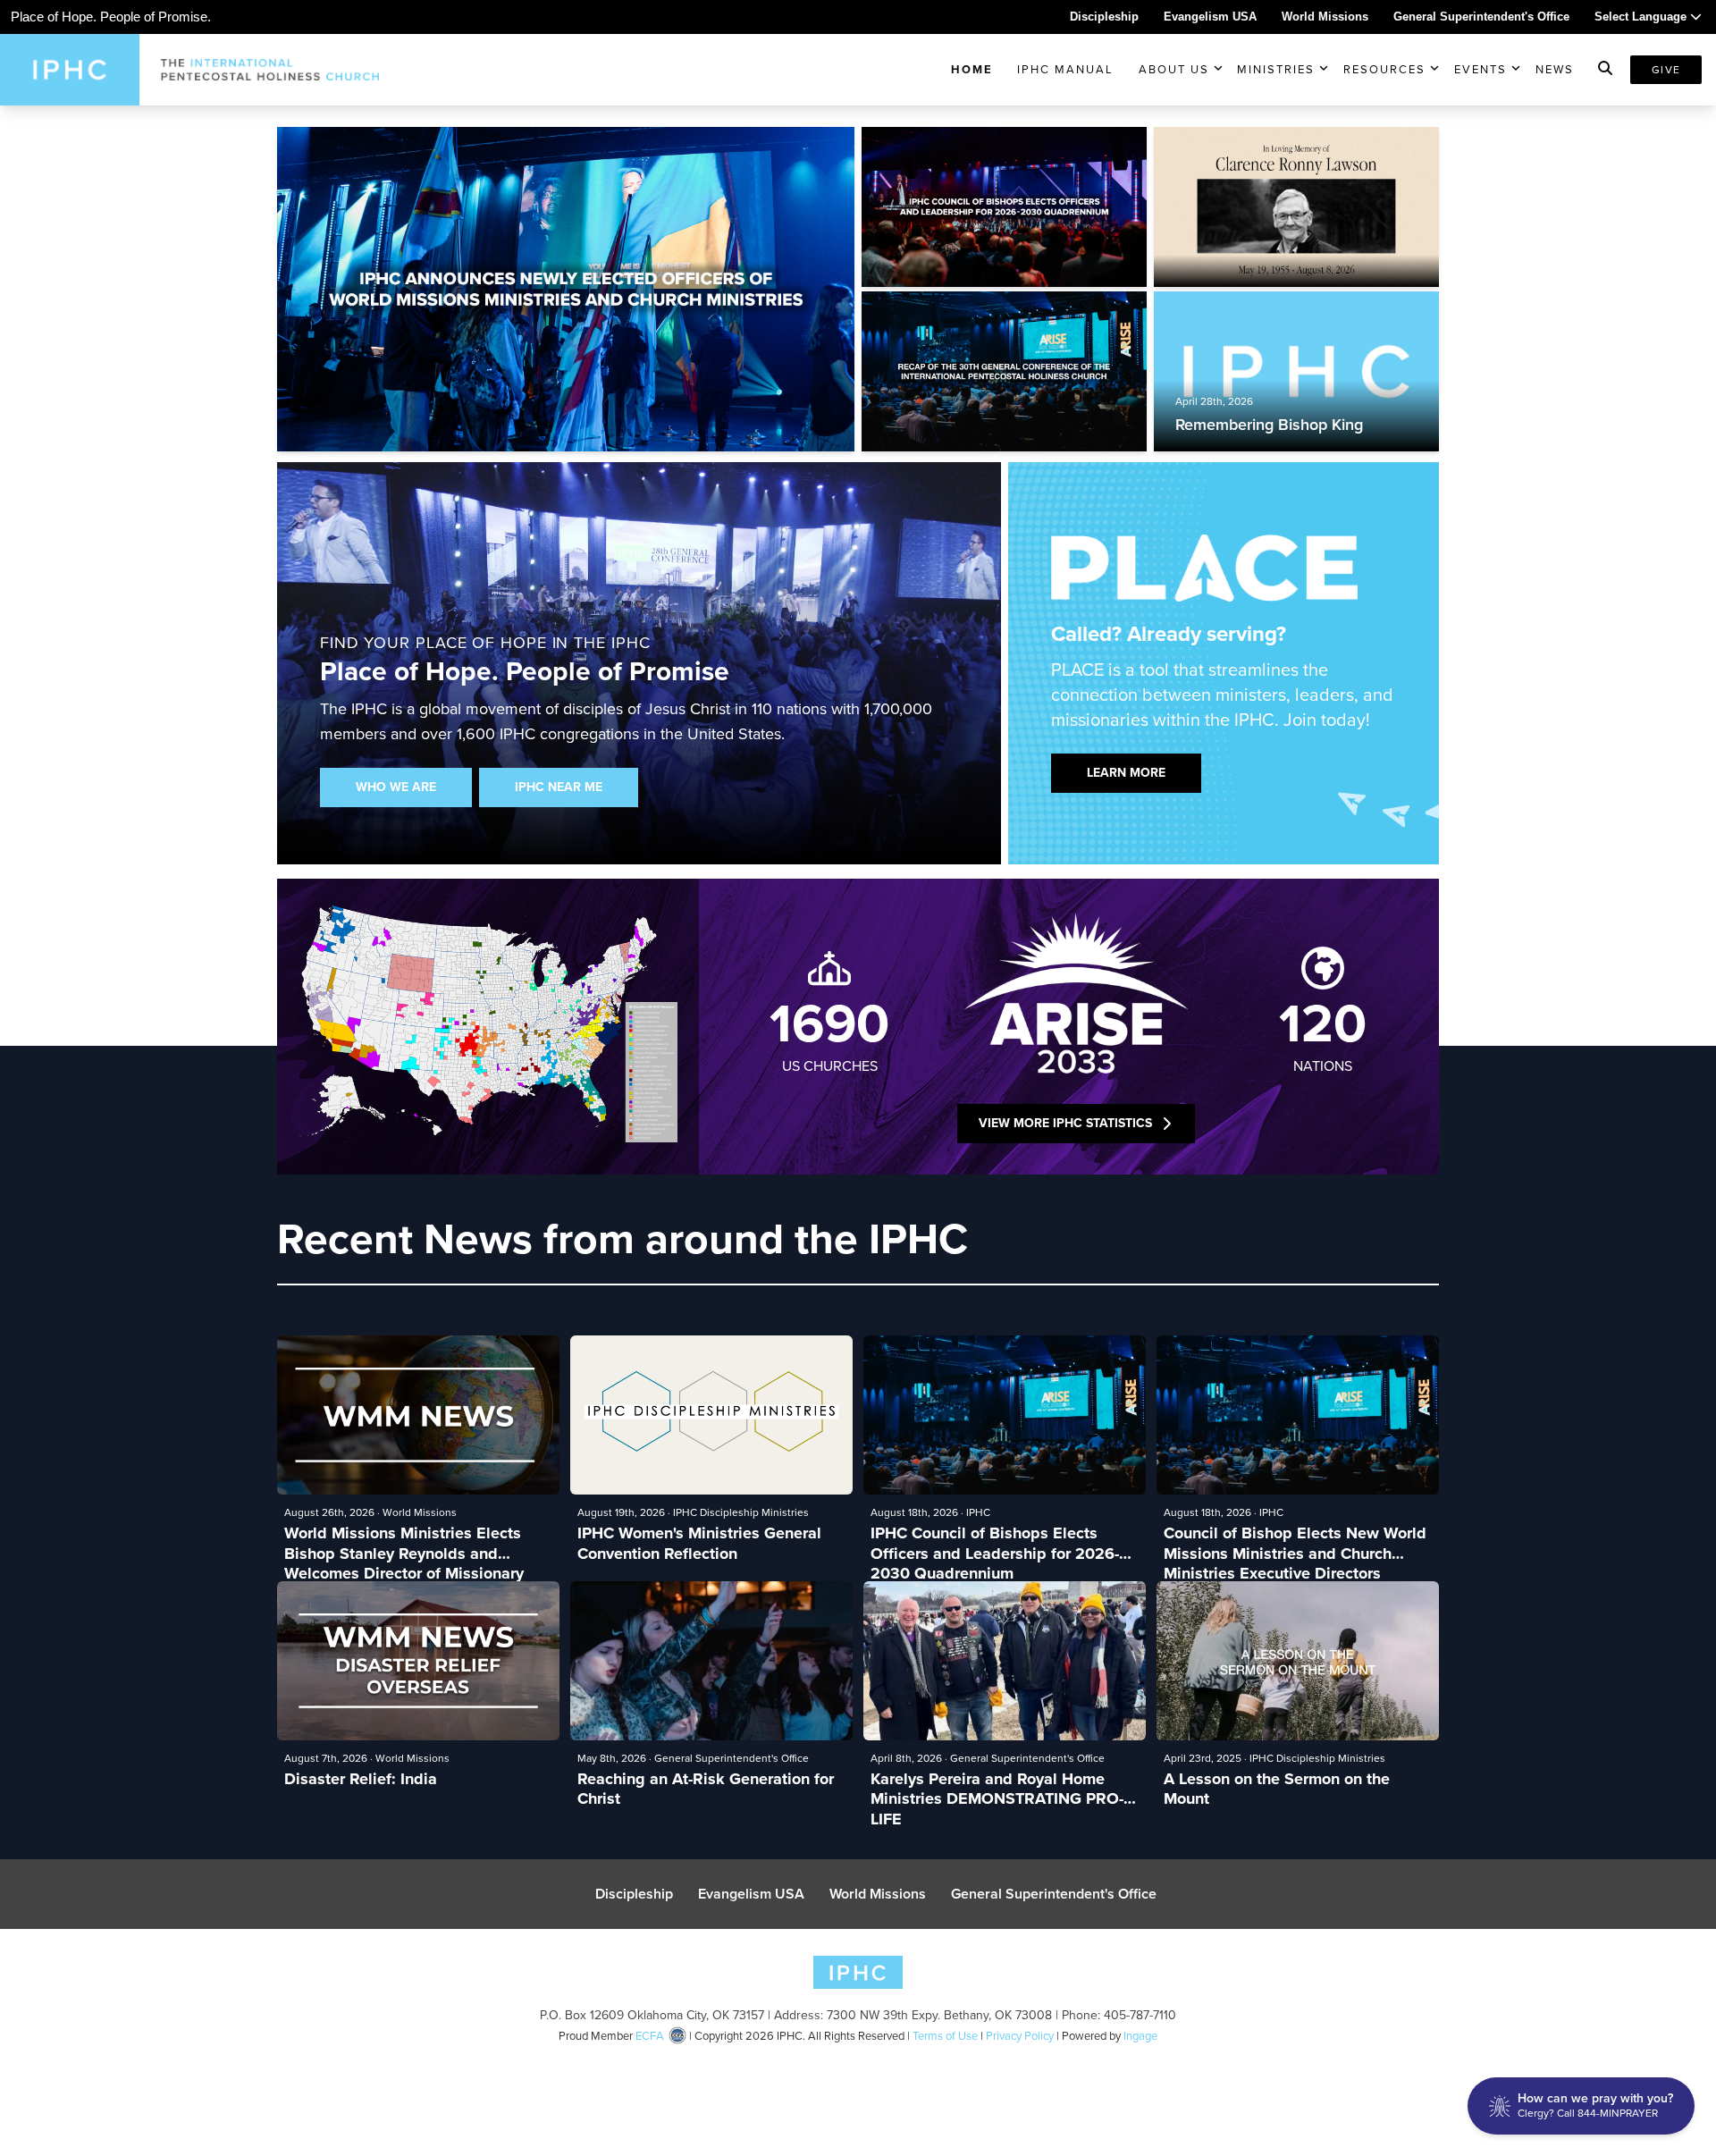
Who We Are (396, 787)
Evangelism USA (1210, 17)
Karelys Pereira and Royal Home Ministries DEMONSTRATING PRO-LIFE (997, 1789)
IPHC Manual (1065, 69)
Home (972, 69)
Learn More (1126, 773)
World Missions (1325, 17)
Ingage (1140, 2036)
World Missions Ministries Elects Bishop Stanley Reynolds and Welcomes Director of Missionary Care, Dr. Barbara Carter (404, 1543)
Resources (1384, 69)
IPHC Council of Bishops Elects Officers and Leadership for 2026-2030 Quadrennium (995, 1543)
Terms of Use (945, 2036)
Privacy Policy (1020, 2036)
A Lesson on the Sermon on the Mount (1277, 1789)
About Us (1174, 69)
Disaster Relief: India (361, 1779)
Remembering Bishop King (1269, 424)
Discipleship (1104, 17)
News (1555, 69)
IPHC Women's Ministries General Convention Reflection (699, 1543)
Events (1480, 69)
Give (1666, 70)
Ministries (1276, 69)
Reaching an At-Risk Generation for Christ (706, 1789)
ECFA (650, 2036)
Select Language (1642, 17)
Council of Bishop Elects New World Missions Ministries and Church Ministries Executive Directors (1295, 1543)
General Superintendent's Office (1481, 17)
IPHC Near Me (559, 787)
